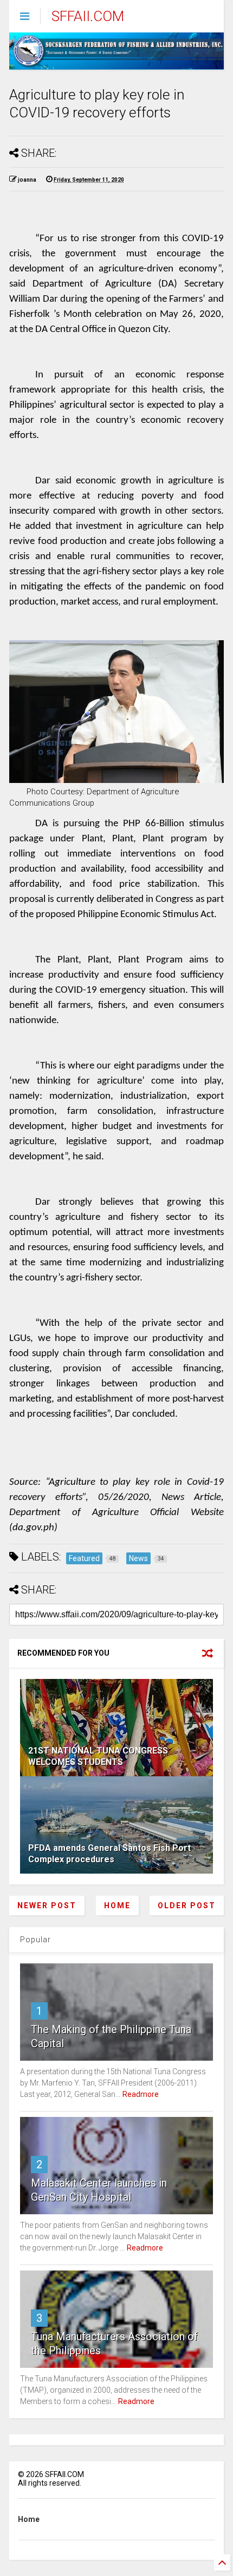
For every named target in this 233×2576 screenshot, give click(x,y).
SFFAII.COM (88, 16)
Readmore (141, 2094)
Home (117, 1906)
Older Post (187, 1906)
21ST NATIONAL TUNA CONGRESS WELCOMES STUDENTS (98, 1756)
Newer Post (47, 1906)
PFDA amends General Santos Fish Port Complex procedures (109, 1854)
